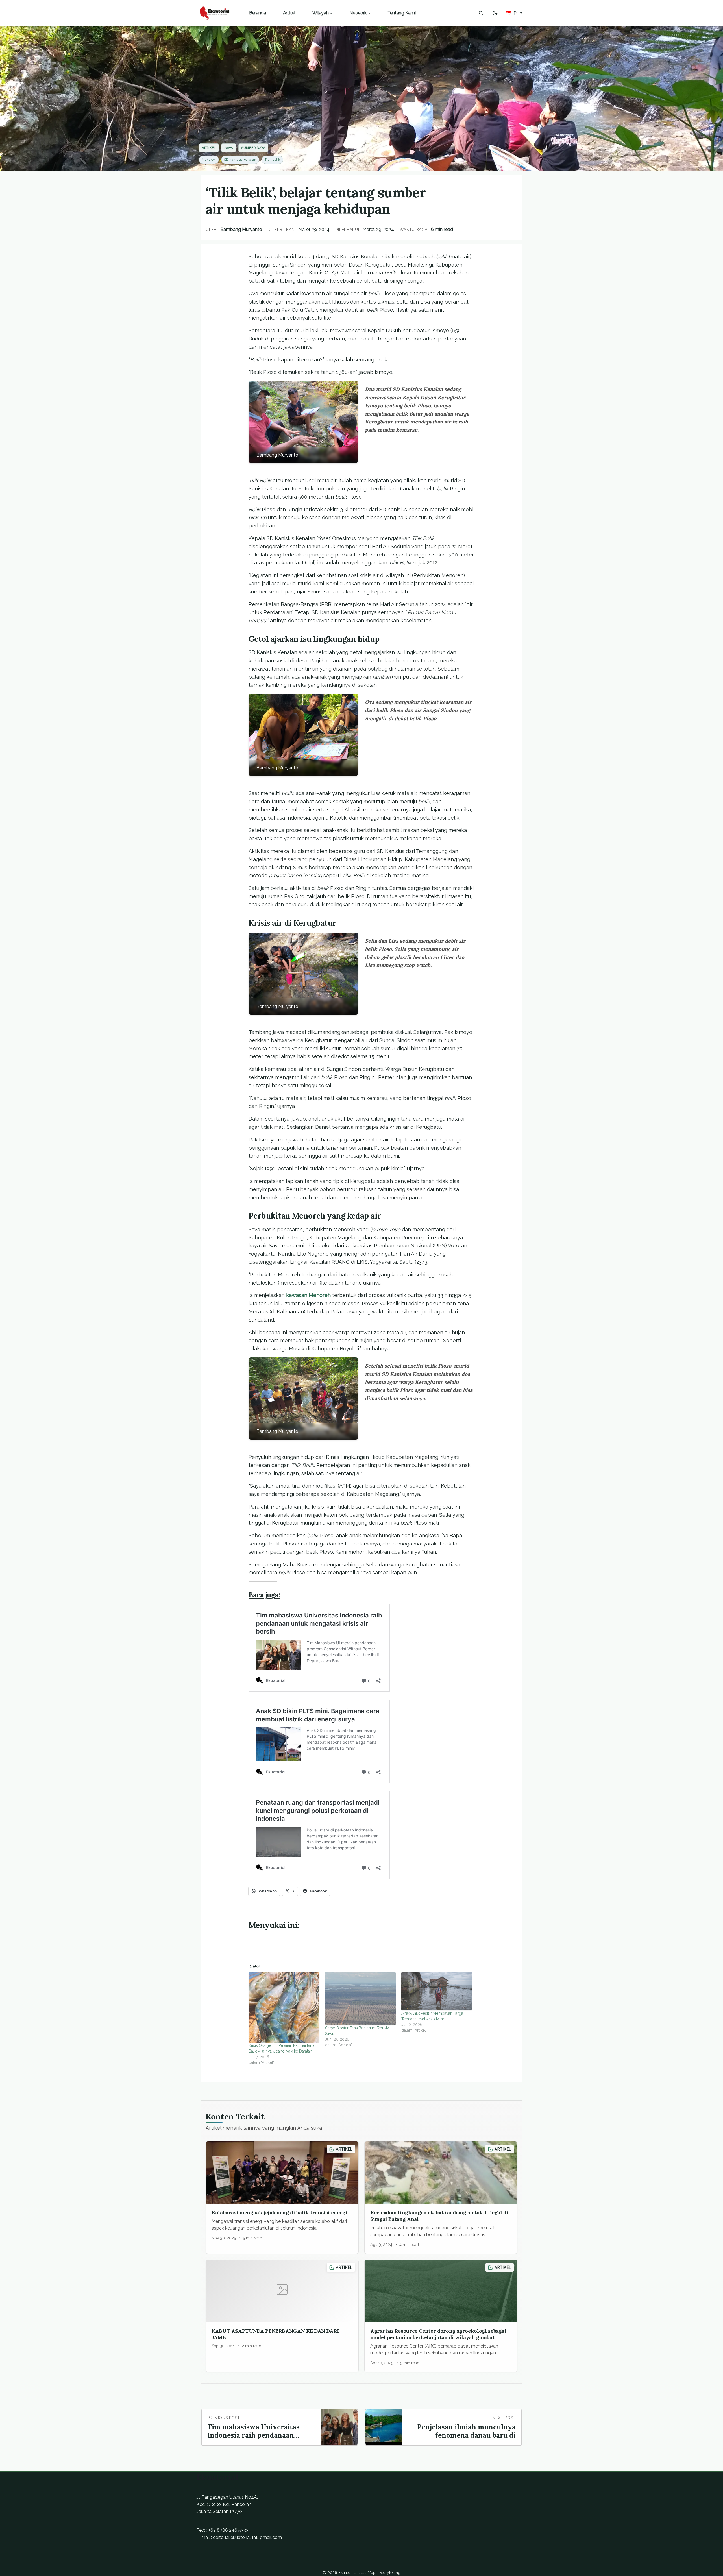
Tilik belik (272, 160)
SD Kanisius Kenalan (240, 160)
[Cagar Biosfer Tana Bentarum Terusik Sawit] (361, 1999)
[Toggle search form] (481, 13)
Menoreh (209, 160)
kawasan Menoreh (308, 1295)
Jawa (229, 148)
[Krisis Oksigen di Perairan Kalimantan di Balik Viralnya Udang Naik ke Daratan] (284, 2008)
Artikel (209, 148)
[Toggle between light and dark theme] (495, 13)
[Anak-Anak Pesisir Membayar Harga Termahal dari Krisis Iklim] (437, 1991)
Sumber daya (253, 148)
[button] (514, 13)
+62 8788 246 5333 (228, 2530)
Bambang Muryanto (241, 229)
